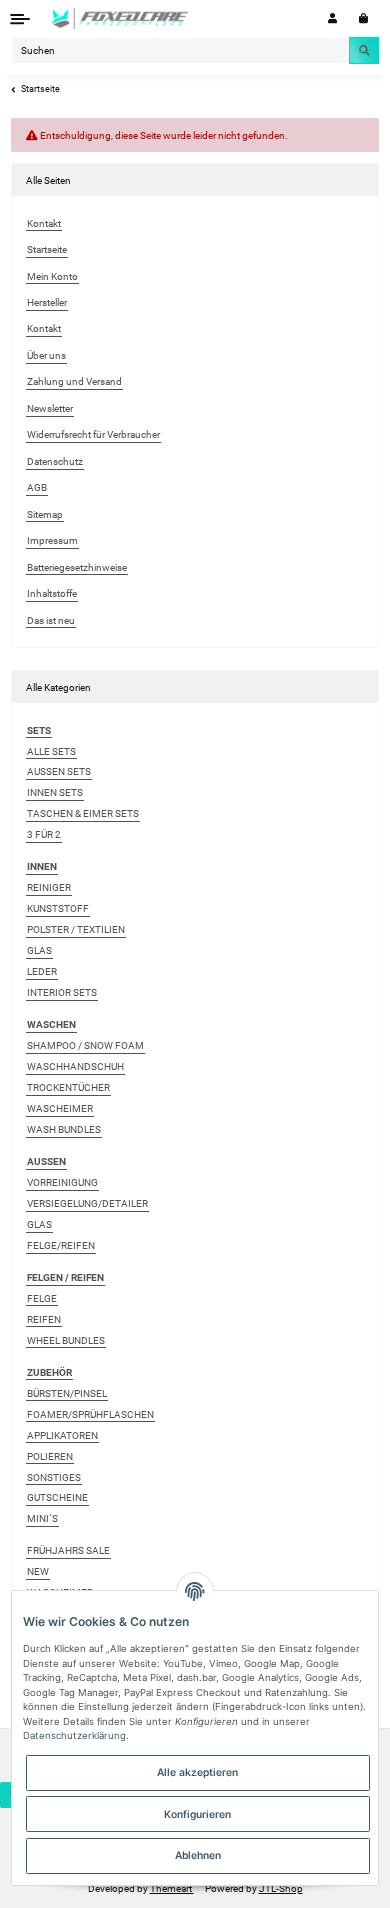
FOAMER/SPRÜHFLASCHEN (90, 1414)
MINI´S (42, 1518)
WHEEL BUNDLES (66, 1340)
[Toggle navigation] (20, 18)
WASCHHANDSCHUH (75, 1066)
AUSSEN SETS (59, 771)
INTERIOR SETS (62, 992)
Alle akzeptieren (197, 1772)
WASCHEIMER (60, 1108)
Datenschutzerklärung (74, 1735)
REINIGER (49, 887)
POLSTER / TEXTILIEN (76, 929)
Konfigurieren (197, 1814)
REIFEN (44, 1319)
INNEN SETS (55, 792)
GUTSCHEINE (57, 1497)
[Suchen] (364, 50)
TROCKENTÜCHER (68, 1087)
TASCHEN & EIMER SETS (83, 813)
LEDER (42, 971)
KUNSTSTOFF (58, 908)
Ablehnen (198, 1855)
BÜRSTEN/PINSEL (67, 1393)
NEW (38, 1571)
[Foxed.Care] (120, 19)
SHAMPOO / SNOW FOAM (85, 1045)
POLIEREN (50, 1456)
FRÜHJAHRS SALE (68, 1550)
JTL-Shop (281, 1888)
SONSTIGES (54, 1477)
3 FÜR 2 (44, 834)
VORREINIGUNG (62, 1182)
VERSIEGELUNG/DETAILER (87, 1203)
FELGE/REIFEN (61, 1245)
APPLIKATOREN (62, 1435)
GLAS (39, 950)
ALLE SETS (51, 751)
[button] (332, 18)
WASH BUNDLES (64, 1129)
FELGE (42, 1298)
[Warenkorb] (363, 18)
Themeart (172, 1888)
